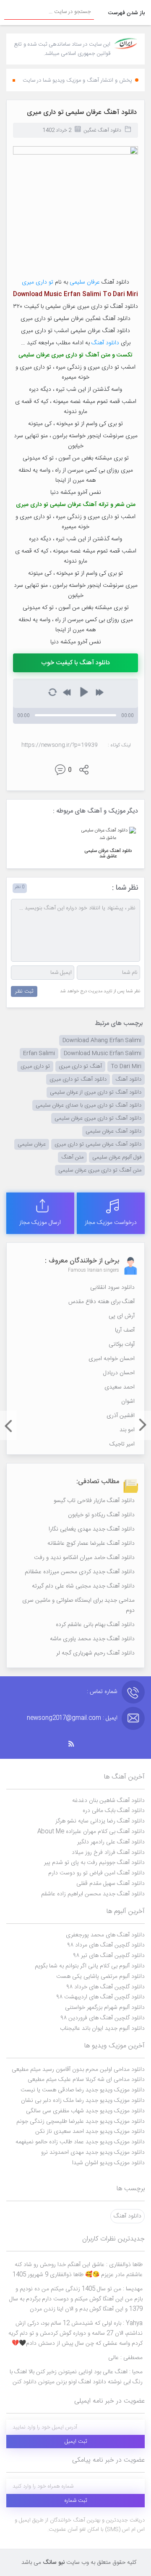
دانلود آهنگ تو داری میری (78, 1079)
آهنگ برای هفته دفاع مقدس (102, 1302)
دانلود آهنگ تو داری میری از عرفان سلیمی (96, 1092)
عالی (125, 2358)
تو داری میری (38, 282)
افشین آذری (121, 1416)
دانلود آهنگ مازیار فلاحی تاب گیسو (94, 1501)
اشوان (128, 1402)
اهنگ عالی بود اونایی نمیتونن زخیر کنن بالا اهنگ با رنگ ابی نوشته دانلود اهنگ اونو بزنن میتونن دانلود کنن (76, 2377)
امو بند (127, 1430)
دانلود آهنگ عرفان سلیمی (113, 1131)
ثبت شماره (76, 2501)
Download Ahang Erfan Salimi (102, 1040)
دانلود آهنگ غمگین (102, 130)
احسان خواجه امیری (112, 1359)
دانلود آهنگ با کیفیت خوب (75, 663)
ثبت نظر (24, 991)
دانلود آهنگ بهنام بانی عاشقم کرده (95, 1625)
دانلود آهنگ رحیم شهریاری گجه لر (95, 1653)
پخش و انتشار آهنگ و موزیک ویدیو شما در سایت (77, 80)
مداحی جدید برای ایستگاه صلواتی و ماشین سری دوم (78, 1605)
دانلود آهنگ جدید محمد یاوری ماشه (92, 1639)
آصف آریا (125, 1330)
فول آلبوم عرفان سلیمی (117, 1157)
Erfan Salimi (39, 1053)
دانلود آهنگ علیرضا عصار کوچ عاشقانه (91, 1544)
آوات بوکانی (122, 1345)
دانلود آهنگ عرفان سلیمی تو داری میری (82, 112)
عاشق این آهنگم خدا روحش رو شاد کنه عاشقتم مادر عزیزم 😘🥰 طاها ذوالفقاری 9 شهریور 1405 (78, 2270)
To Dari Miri (126, 1066)
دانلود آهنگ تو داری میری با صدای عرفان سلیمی (89, 1105)
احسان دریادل (119, 1373)
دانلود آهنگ (105, 343)
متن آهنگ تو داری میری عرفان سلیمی (100, 1170)
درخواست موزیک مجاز (111, 1223)
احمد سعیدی (120, 1387)
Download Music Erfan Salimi (103, 1053)
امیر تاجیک (122, 1444)
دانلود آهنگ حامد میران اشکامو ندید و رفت (84, 1558)
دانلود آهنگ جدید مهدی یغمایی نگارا (92, 1529)
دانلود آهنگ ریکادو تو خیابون (101, 1515)
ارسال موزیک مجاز (40, 1223)
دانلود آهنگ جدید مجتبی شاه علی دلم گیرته (83, 1586)
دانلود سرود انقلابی (112, 1288)
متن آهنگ (72, 1157)
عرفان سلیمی (85, 282)
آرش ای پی (122, 1316)
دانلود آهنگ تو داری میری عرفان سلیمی (98, 1118)
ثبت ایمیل (76, 2442)
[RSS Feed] (75, 1744)
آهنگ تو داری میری (80, 1066)
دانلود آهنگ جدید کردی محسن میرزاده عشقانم (80, 1572)
